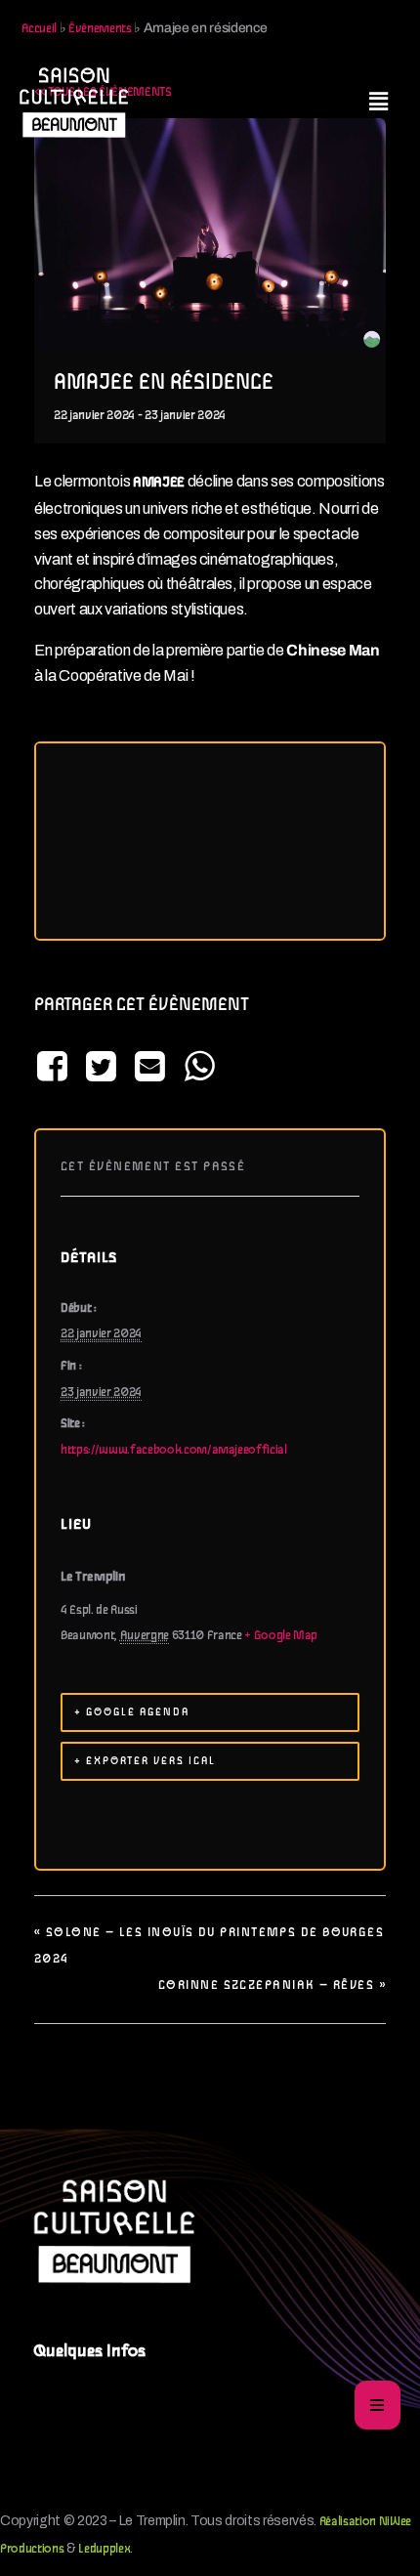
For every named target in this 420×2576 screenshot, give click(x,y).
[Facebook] (55, 1068)
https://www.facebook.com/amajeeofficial (174, 1450)
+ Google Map (281, 1636)
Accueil (40, 29)
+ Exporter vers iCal (145, 1761)
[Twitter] (101, 1068)
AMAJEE (159, 483)
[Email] (150, 1068)
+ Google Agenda (132, 1712)
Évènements (100, 29)
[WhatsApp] (199, 1068)
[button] (378, 102)
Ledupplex (104, 2549)
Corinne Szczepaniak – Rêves (272, 1985)
